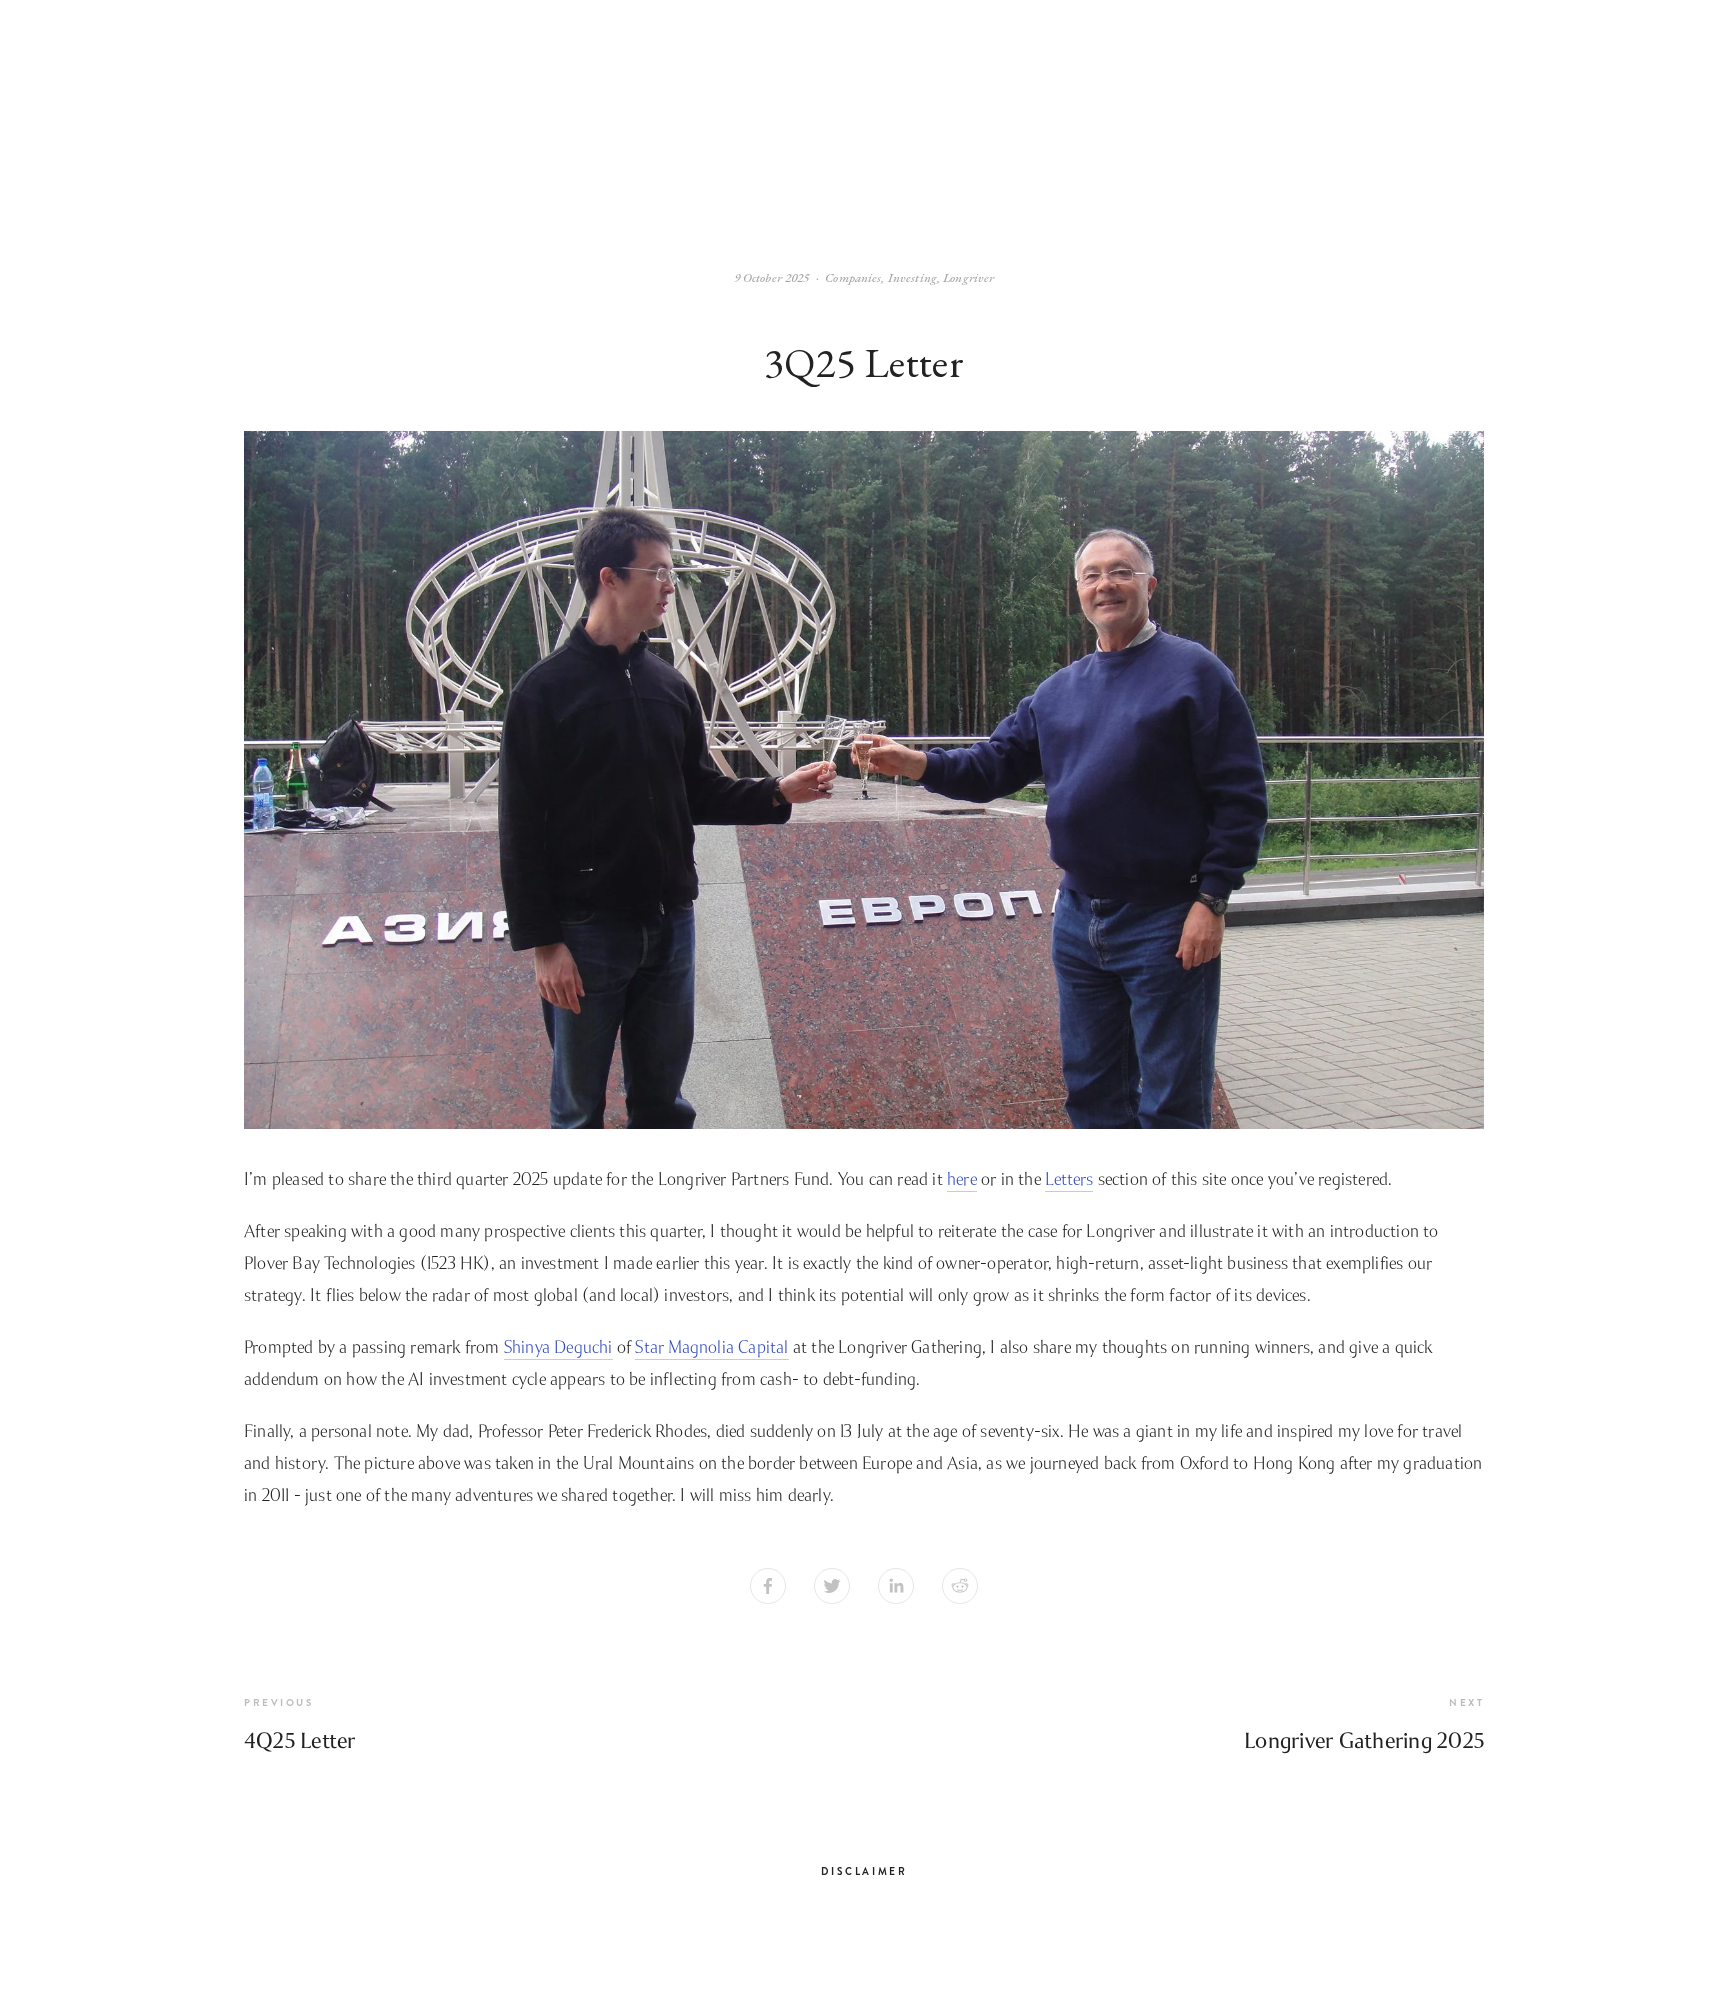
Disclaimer (864, 1871)
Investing (912, 277)
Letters (1069, 1179)
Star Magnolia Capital (711, 1347)
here (962, 1179)
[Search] (250, 116)
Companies (853, 277)
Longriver (968, 277)
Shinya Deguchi (558, 1347)
